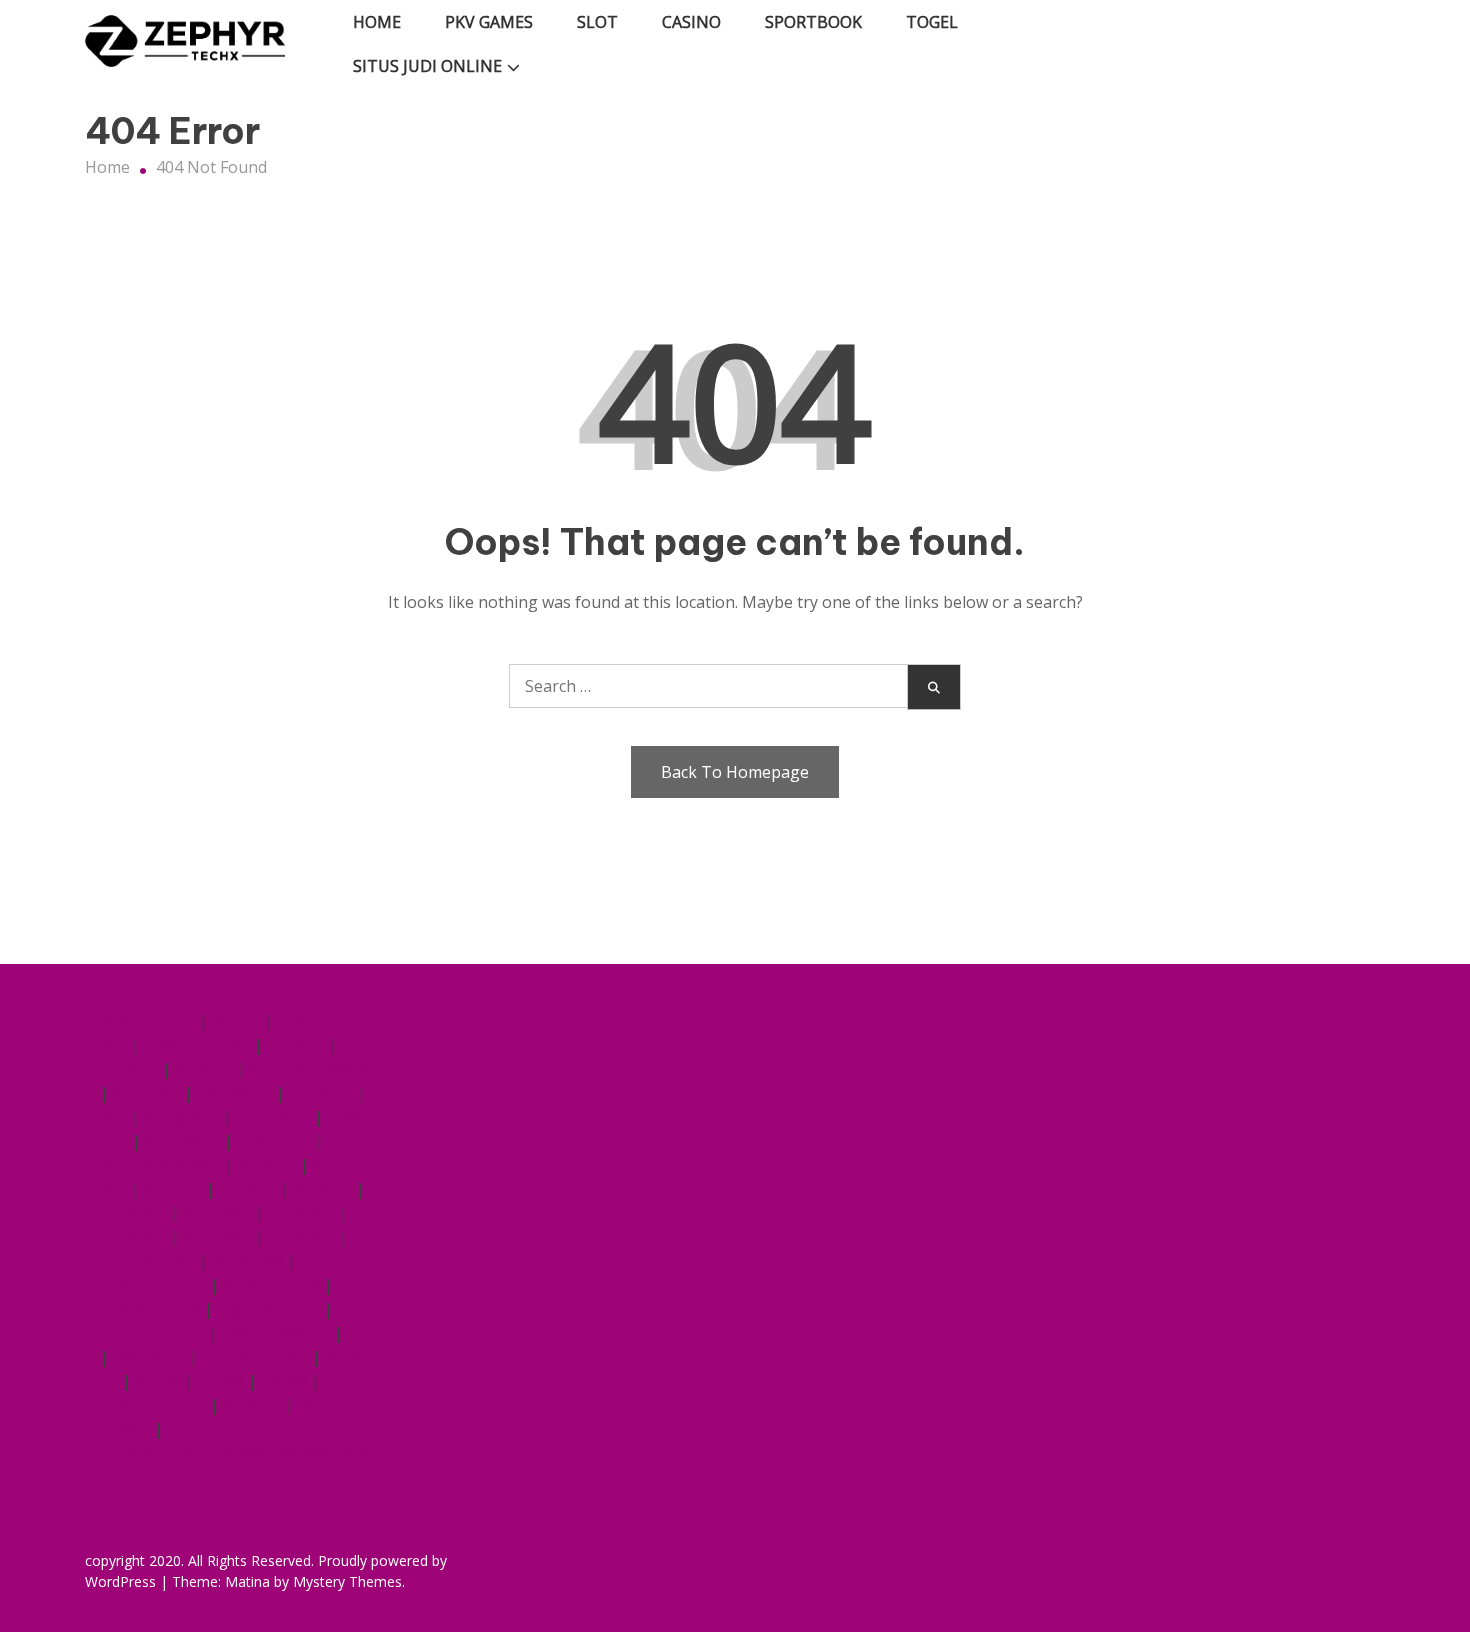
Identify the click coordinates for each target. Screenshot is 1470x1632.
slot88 (158, 1381)
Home (377, 22)
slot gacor (234, 1093)
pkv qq (236, 1021)
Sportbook (813, 22)
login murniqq (152, 1333)
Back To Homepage (735, 772)
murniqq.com (271, 1285)
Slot (597, 22)
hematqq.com (150, 1309)
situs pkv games (310, 1069)
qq (356, 1333)
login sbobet (147, 1261)
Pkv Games (489, 22)
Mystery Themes (347, 1581)
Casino (691, 22)
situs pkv (146, 1093)
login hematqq (276, 1333)
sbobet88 (247, 1261)
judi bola (321, 1093)
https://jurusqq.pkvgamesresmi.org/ (235, 1453)
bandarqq (149, 1357)
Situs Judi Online (427, 66)
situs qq (296, 1045)
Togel (932, 22)
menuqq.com (147, 1021)
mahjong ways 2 (160, 1165)
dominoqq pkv (197, 1045)
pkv (113, 1117)
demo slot (273, 1117)
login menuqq (268, 1309)
